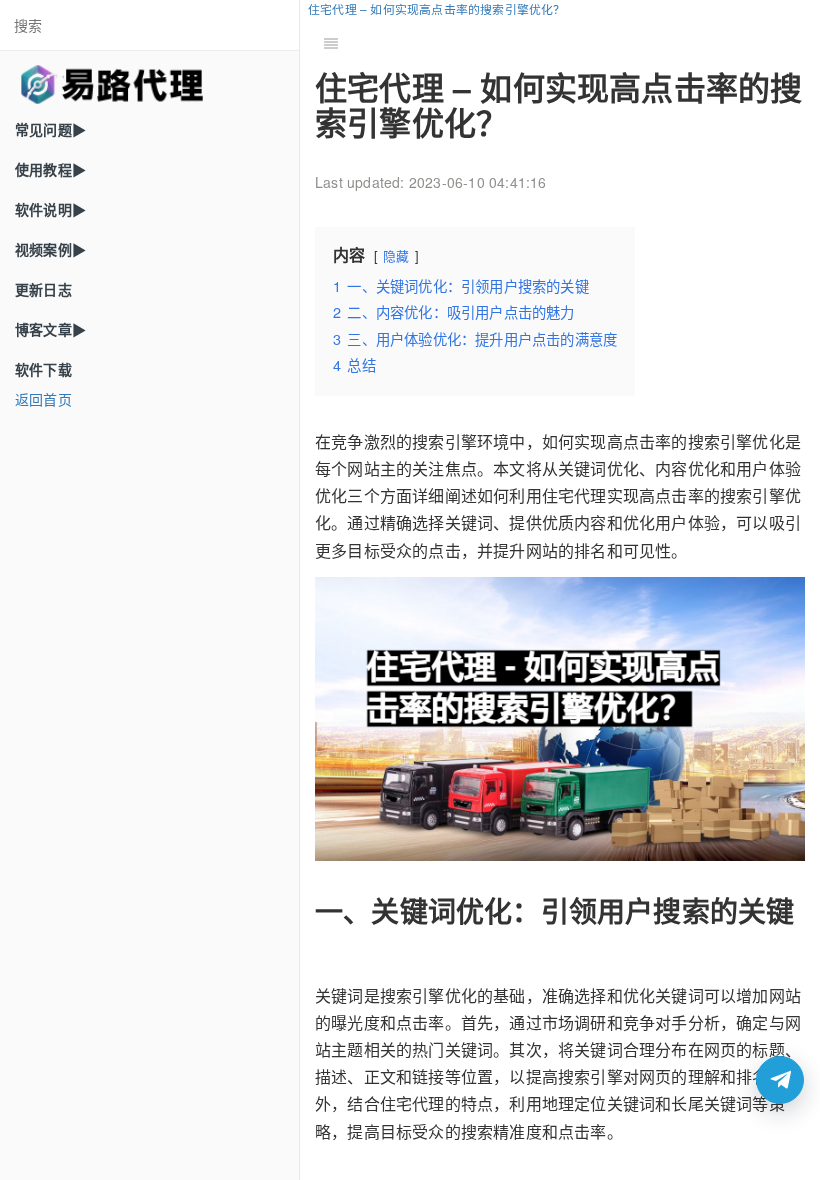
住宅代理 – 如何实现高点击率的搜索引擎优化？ (437, 8)
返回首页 (43, 399)
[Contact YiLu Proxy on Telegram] (780, 1080)
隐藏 (396, 255)
